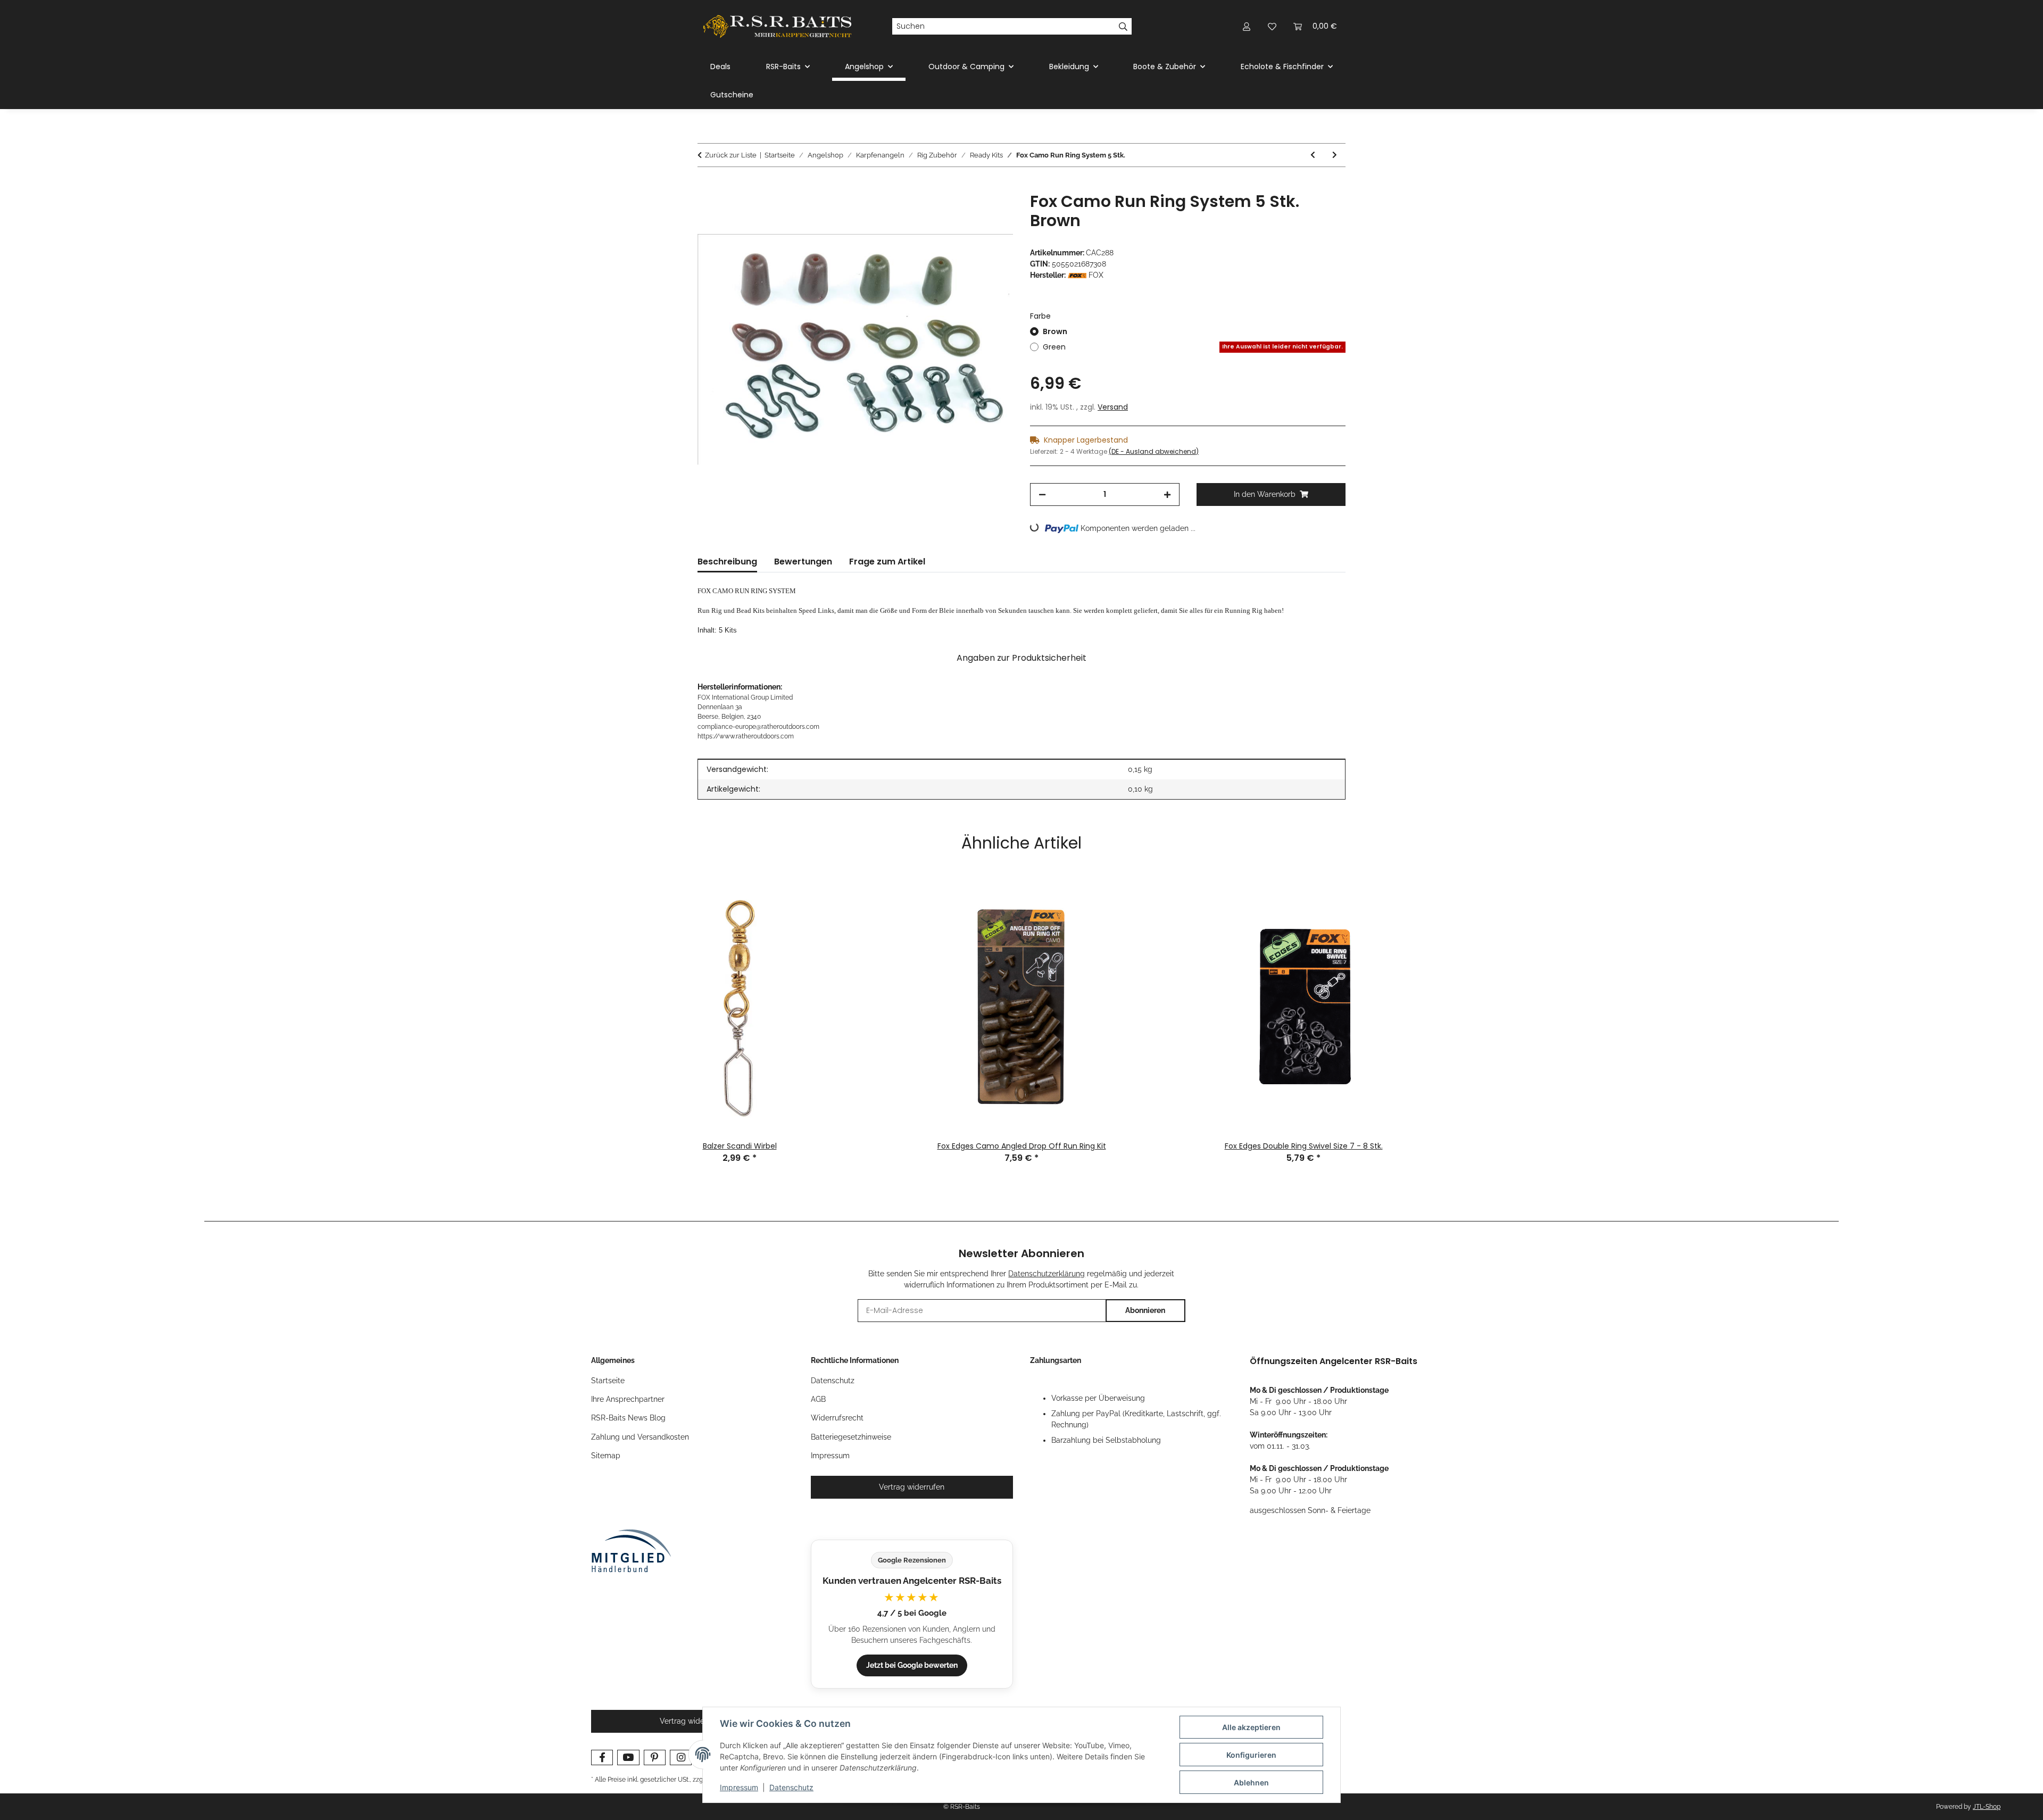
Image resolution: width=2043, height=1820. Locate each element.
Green (1193, 347)
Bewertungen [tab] (803, 562)
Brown (1055, 331)
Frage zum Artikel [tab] (887, 562)
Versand (1113, 407)
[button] (1247, 26)
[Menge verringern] (1042, 495)
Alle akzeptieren (1251, 1727)
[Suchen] (1123, 27)
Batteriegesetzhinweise (851, 1437)
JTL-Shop (1987, 1807)
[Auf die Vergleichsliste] (963, 212)
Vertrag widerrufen (912, 1487)
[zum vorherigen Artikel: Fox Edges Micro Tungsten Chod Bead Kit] (1313, 155)
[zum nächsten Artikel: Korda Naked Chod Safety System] (1335, 155)
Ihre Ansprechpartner (628, 1399)
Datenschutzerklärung (1047, 1274)
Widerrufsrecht (837, 1418)
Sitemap (606, 1456)
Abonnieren (1145, 1310)
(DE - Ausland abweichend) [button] (1154, 451)
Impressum (739, 1787)
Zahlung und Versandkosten (640, 1437)
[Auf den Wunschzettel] (991, 212)
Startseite (608, 1381)
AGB (818, 1399)
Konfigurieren (1251, 1755)
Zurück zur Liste (731, 155)
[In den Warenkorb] (706, 186)
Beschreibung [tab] (727, 562)
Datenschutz (791, 1787)
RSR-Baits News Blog (628, 1418)
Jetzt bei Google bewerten (912, 1665)
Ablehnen (1251, 1782)
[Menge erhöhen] (1167, 495)
